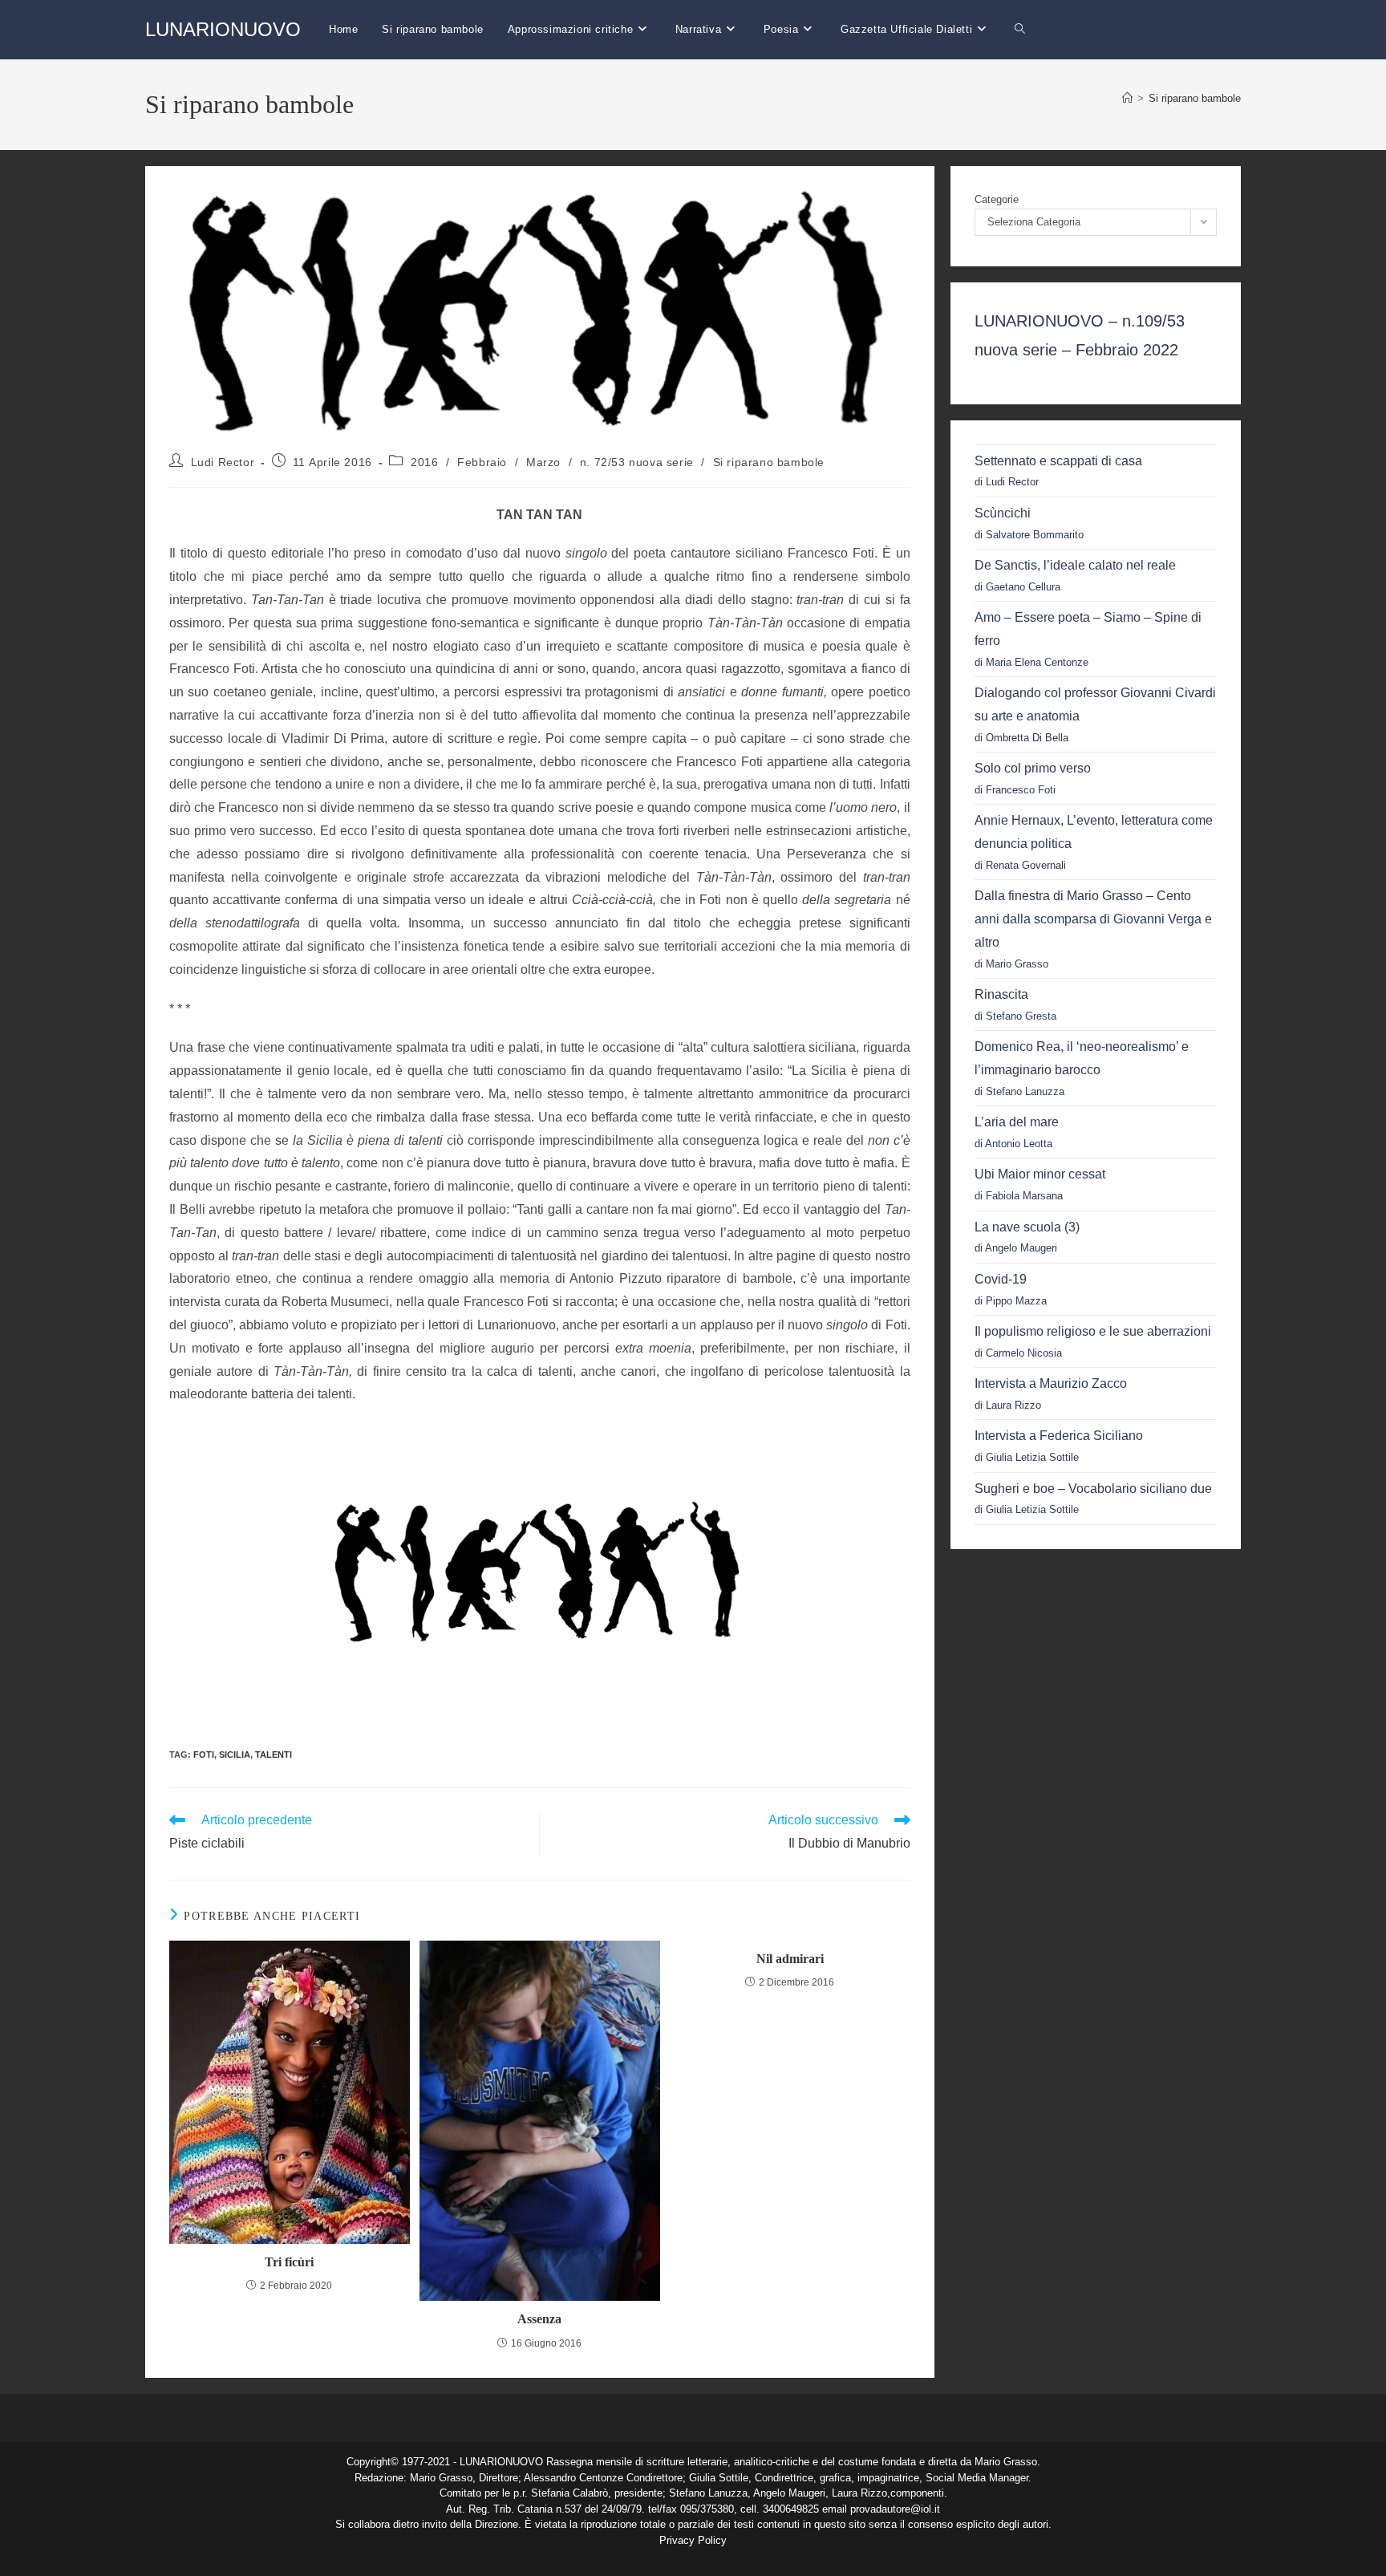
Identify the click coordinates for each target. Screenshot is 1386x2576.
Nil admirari (790, 1959)
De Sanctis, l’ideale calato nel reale (1075, 565)
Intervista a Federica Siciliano (1059, 1436)
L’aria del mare (1017, 1122)
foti (204, 1755)
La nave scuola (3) (1027, 1227)
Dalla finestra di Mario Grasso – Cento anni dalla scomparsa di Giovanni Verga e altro (1093, 919)
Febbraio (482, 462)
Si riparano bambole (1195, 98)
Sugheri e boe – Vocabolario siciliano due (1093, 1489)
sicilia (235, 1755)
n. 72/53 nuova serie (637, 462)
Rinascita (1001, 994)
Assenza (539, 2319)
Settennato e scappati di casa (1058, 461)
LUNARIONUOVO (223, 29)
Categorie (997, 199)
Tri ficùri (289, 2262)
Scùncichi (1003, 513)
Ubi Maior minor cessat (1040, 1174)
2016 (424, 462)
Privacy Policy (693, 2540)
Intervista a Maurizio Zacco (1051, 1383)
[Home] (1127, 98)
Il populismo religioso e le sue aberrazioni (1093, 1331)
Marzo (543, 462)
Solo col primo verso (1033, 768)
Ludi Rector (223, 462)
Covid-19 (1001, 1279)
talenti (274, 1755)
